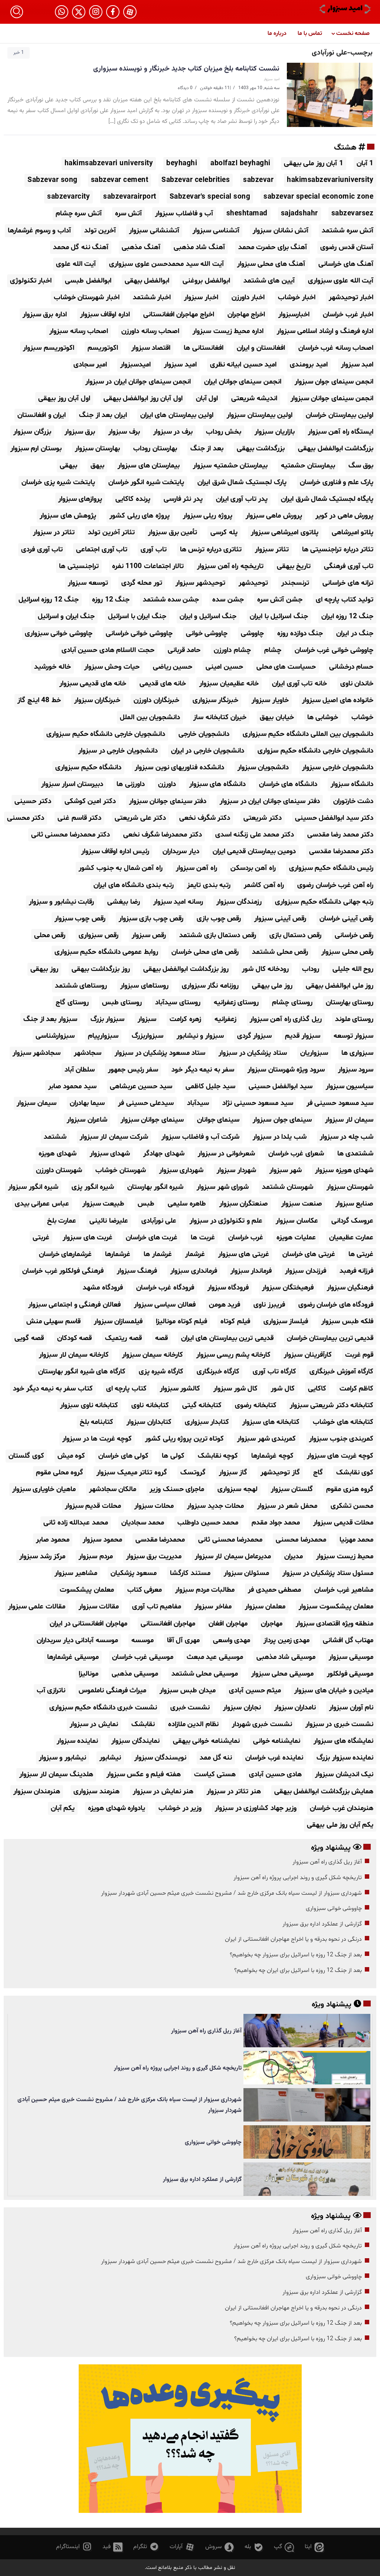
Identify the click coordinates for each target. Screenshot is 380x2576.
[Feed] (113, 2547)
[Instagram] (96, 12)
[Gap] (284, 2547)
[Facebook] (113, 12)
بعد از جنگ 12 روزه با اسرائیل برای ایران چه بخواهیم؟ (298, 1970)
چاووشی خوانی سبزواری (334, 1908)
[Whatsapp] (62, 12)
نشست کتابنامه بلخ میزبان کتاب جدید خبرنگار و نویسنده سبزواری (186, 69)
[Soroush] (220, 2547)
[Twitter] (79, 12)
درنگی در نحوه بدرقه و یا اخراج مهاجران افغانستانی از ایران (293, 1939)
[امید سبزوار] (345, 9)
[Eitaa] (314, 2547)
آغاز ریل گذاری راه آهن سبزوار (327, 1862)
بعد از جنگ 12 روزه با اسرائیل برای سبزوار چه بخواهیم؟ (296, 1955)
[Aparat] (130, 12)
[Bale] (254, 2547)
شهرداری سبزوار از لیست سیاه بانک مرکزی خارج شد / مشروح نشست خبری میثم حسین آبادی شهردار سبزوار (231, 1893)
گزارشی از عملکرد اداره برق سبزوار (322, 1924)
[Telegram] (146, 2547)
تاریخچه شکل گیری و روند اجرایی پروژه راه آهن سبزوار (298, 1878)
